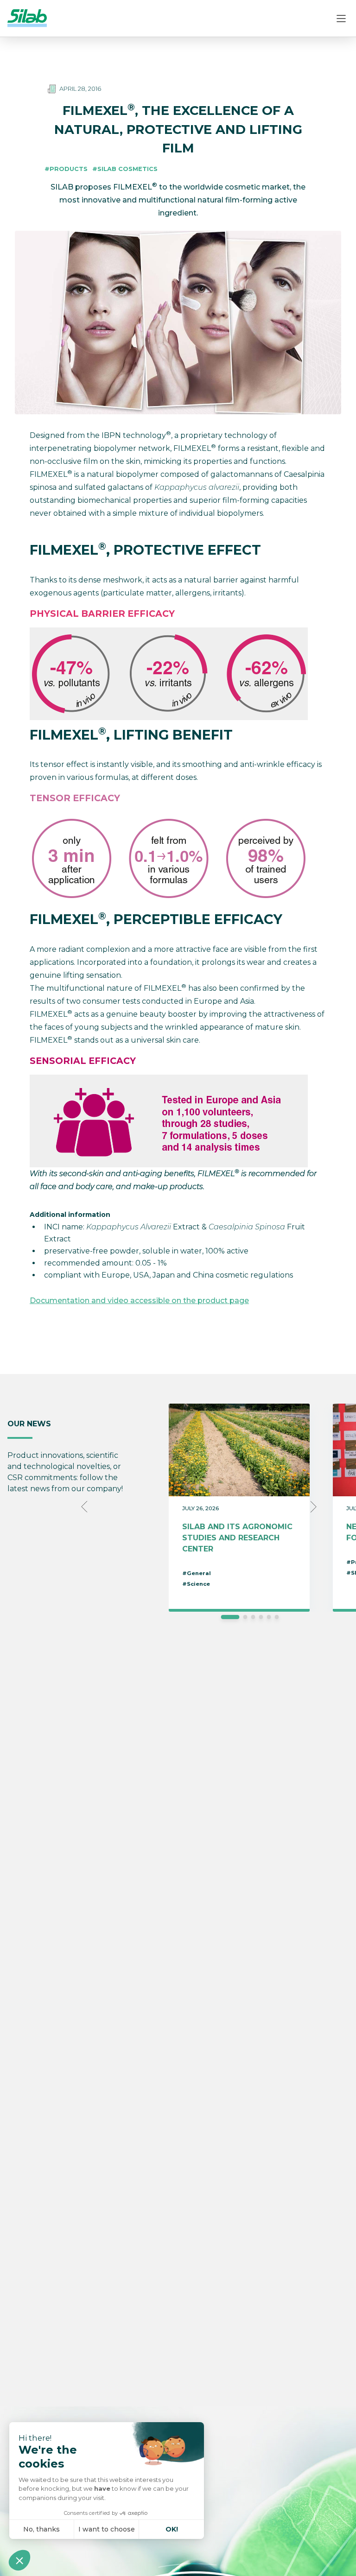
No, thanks (41, 2529)
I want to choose (107, 2529)
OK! (172, 2529)
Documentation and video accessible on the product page (139, 1301)
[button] (19, 2560)
